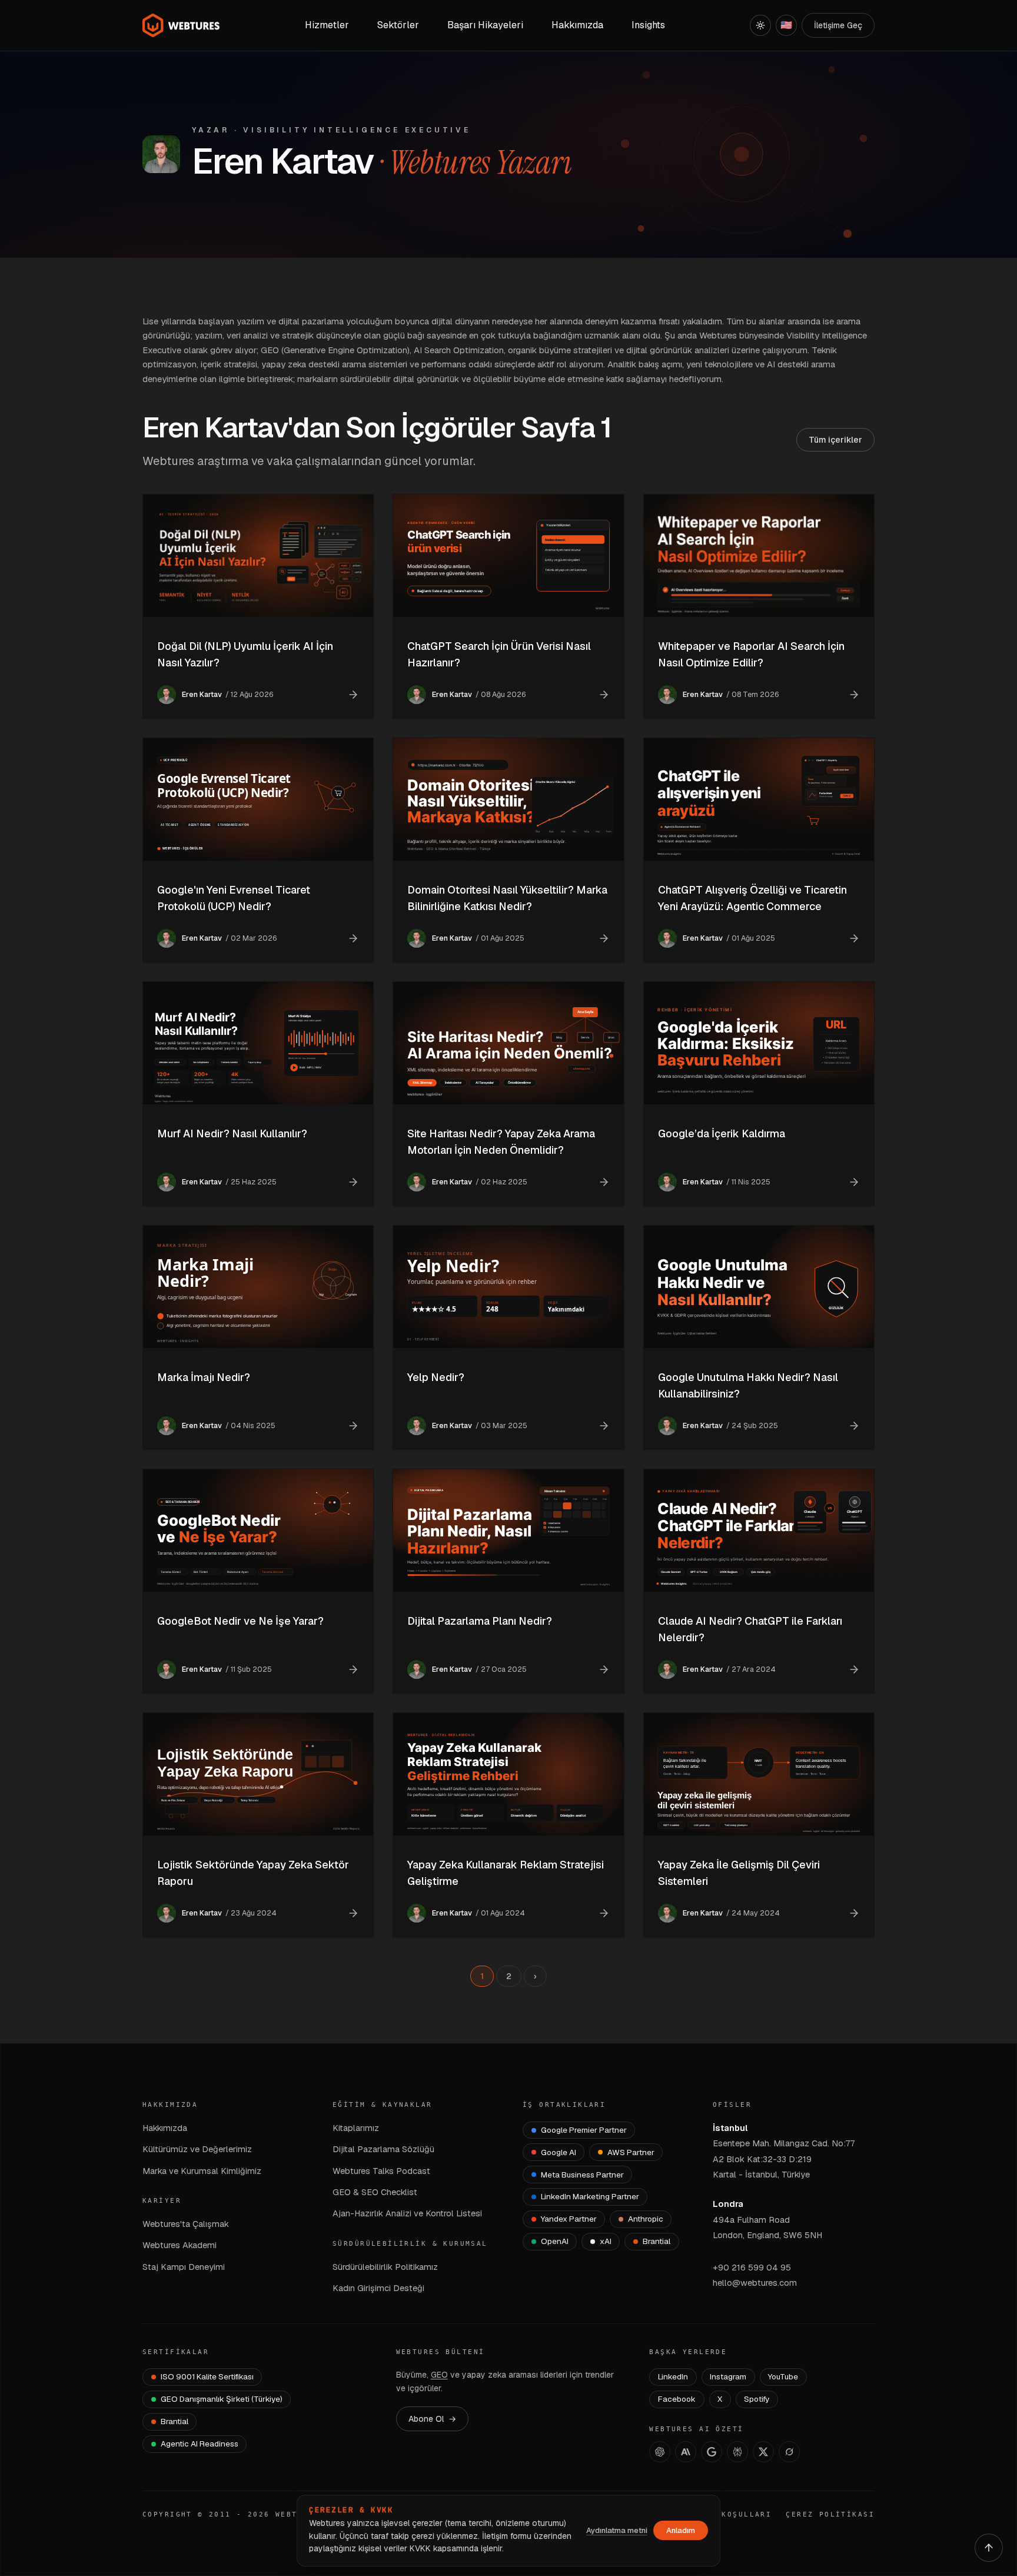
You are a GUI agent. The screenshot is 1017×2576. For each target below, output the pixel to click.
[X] (763, 2452)
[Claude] (686, 2452)
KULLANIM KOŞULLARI (722, 2514)
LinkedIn (673, 2376)
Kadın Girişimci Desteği (378, 2288)
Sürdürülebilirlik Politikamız (385, 2267)
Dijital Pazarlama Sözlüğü (383, 2149)
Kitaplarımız (356, 2128)
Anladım (681, 2530)
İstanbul (730, 2128)
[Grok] (789, 2452)
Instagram (728, 2376)
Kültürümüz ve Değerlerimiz (197, 2149)
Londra (728, 2204)
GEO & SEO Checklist (375, 2192)
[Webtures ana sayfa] (181, 25)
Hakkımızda (165, 2128)
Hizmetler (327, 25)
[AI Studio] (712, 2452)
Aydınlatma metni (617, 2530)
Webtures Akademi (180, 2245)
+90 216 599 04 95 (752, 2267)
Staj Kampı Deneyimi (184, 2267)
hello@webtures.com (755, 2283)
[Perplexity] (737, 2452)
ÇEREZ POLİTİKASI (830, 2514)
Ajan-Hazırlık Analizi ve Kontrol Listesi (407, 2213)
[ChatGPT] (660, 2452)
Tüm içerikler (835, 440)
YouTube (783, 2376)
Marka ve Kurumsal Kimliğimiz (202, 2171)
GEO (439, 2375)
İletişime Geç (838, 25)
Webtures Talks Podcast (381, 2171)
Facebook (677, 2399)
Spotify (757, 2399)
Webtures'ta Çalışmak (186, 2224)
